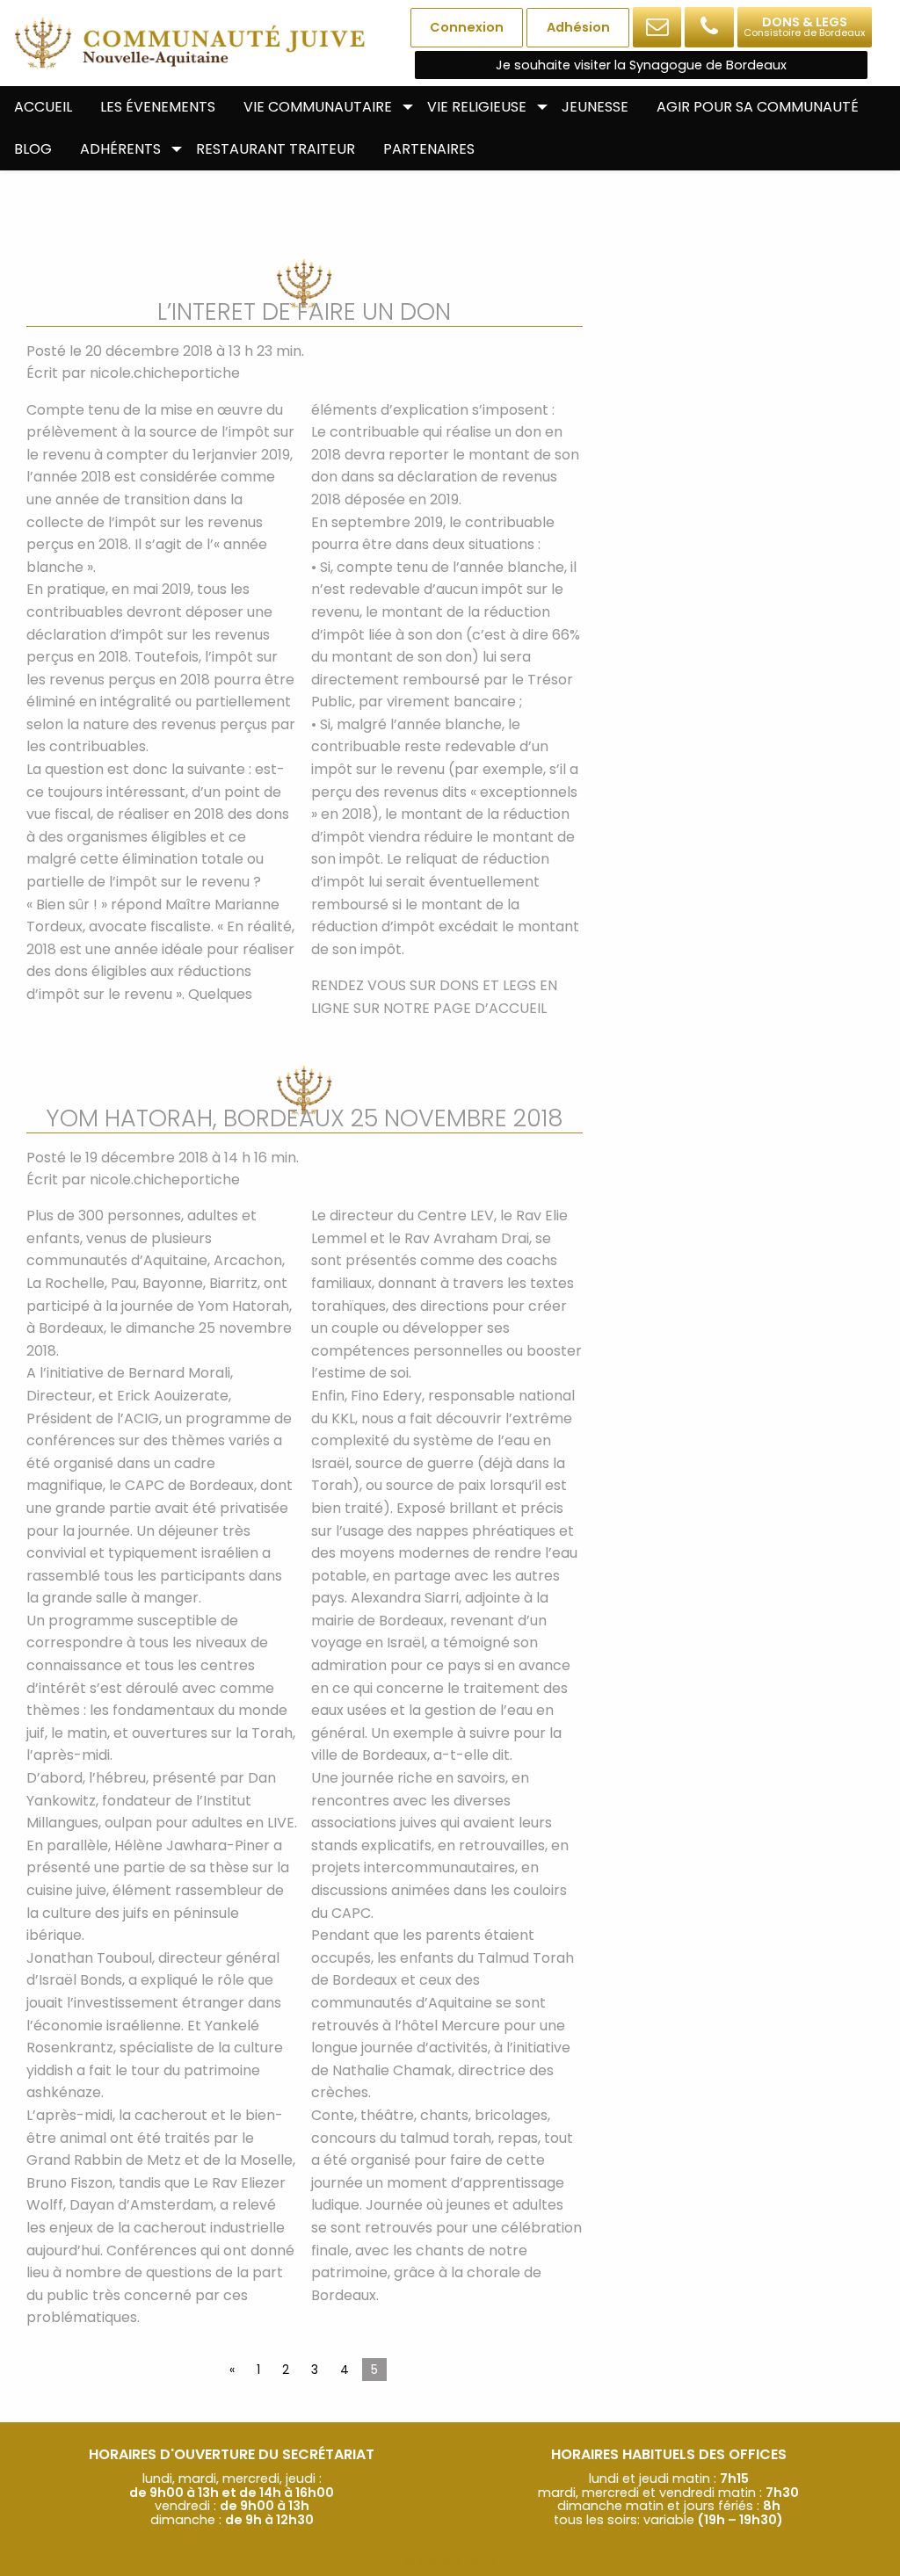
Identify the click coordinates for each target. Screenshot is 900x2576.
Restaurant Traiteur (276, 149)
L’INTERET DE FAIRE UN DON (304, 311)
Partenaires (429, 149)
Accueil (43, 107)
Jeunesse (595, 107)
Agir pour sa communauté (758, 107)
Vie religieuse (477, 107)
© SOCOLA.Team (450, 2562)
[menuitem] (43, 107)
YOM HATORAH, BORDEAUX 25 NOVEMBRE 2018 (304, 1118)
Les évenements (158, 107)
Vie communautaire (318, 107)
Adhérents (120, 149)
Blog (33, 149)
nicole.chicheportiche (165, 373)
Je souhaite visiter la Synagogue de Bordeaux (641, 65)
